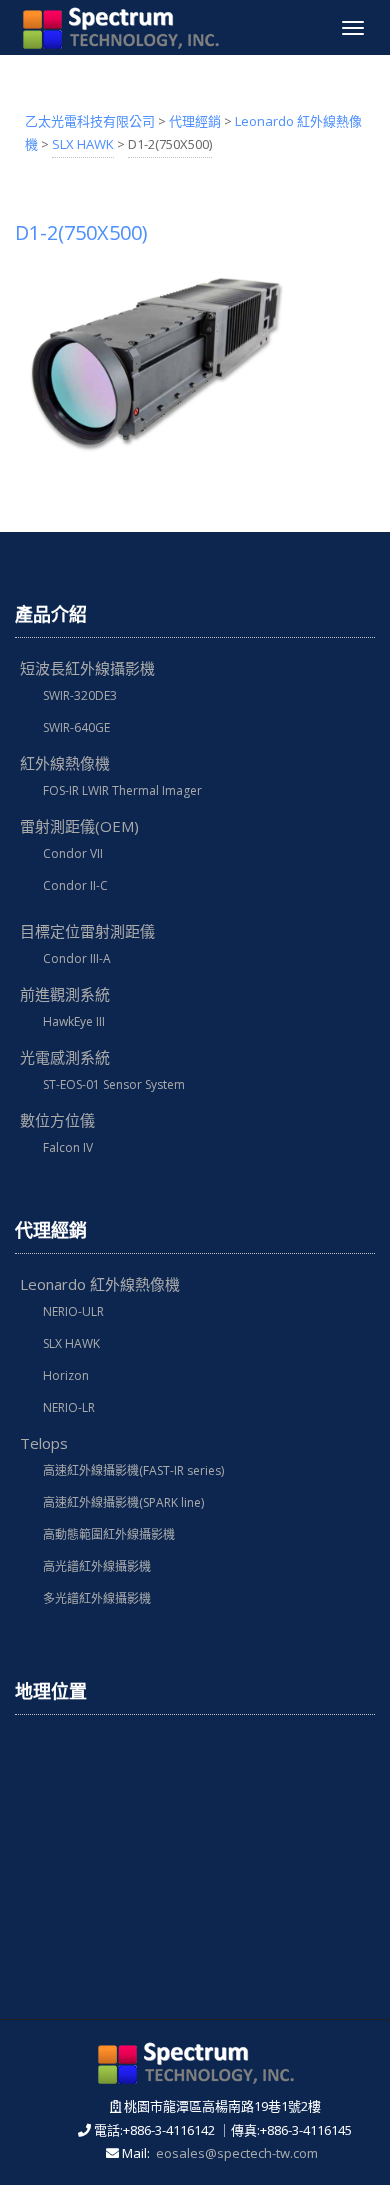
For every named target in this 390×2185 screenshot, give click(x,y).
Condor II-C (75, 885)
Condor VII (73, 853)
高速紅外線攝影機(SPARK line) (123, 1502)
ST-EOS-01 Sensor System (114, 1084)
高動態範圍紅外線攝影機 (109, 1534)
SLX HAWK (71, 1343)
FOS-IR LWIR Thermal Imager (122, 790)
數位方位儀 (57, 1120)
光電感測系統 (65, 1057)
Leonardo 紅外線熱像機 (100, 1284)
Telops (44, 1443)
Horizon (66, 1375)
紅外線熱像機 (65, 763)
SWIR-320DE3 (80, 695)
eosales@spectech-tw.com (237, 2153)
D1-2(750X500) (81, 232)
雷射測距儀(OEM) (79, 826)
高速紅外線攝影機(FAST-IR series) (133, 1470)
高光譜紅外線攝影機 (97, 1566)
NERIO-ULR (73, 1311)
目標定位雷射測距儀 (87, 931)
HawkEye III (74, 1021)
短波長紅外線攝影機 (87, 668)
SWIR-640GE (76, 727)
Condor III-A (77, 958)
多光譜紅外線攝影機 (97, 1598)
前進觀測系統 (65, 994)
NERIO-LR (69, 1407)
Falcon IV (68, 1147)
